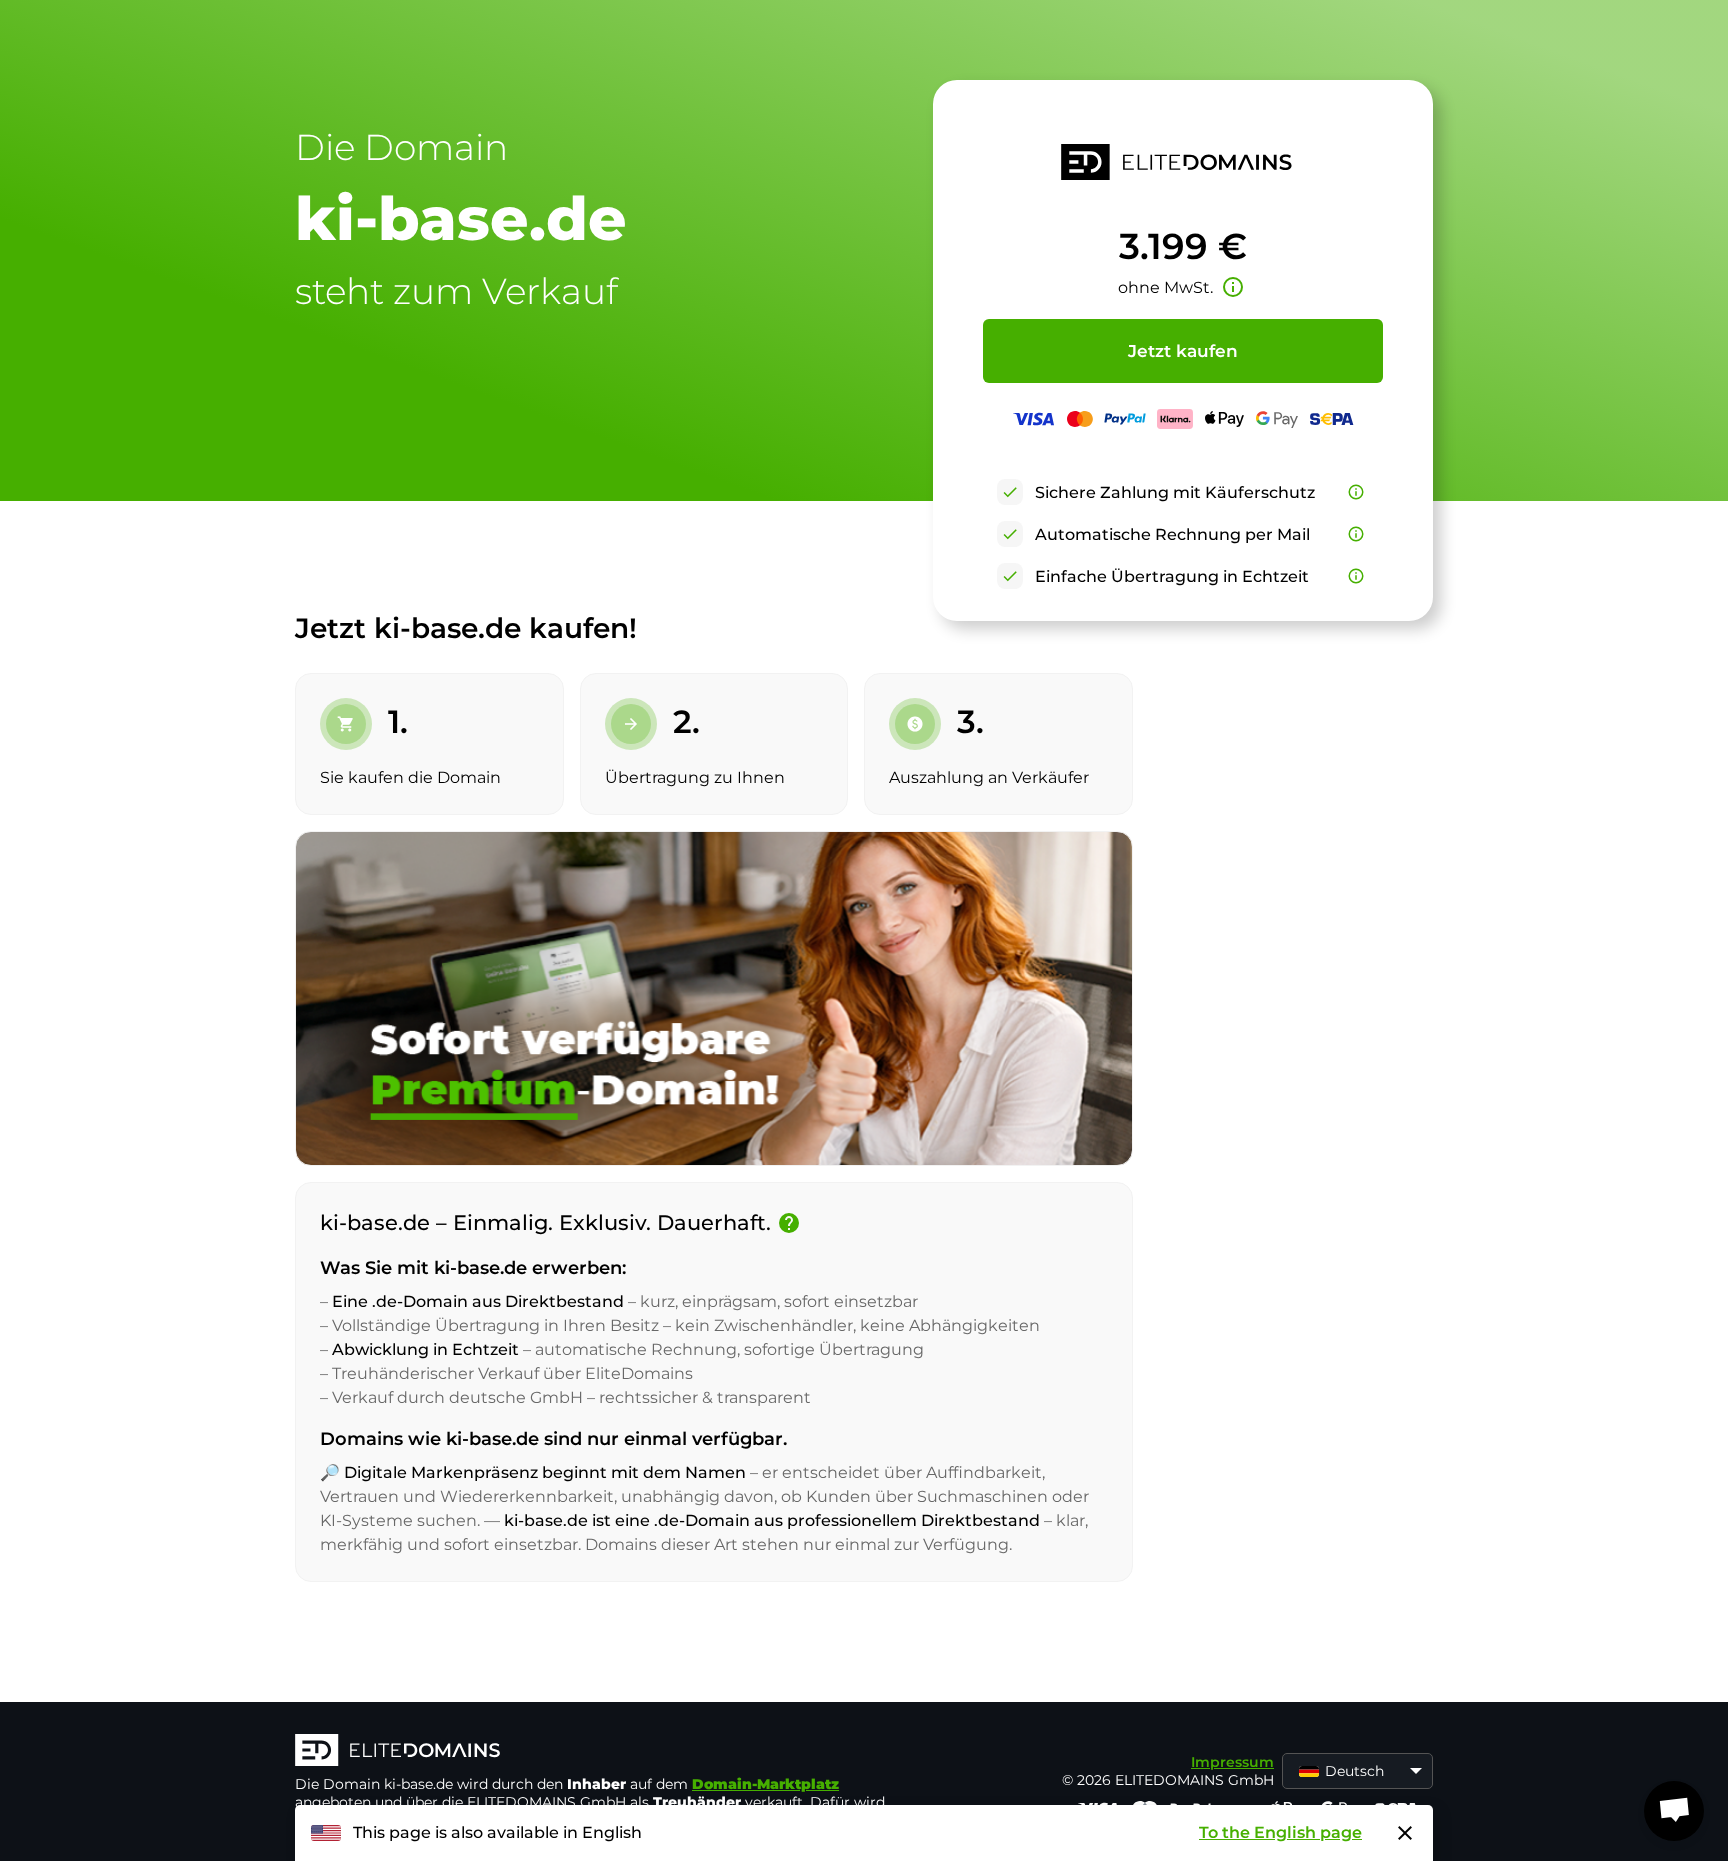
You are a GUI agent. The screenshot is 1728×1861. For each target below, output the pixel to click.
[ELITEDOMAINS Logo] (595, 1752)
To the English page (1280, 1832)
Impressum (1232, 1762)
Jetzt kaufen (1183, 351)
